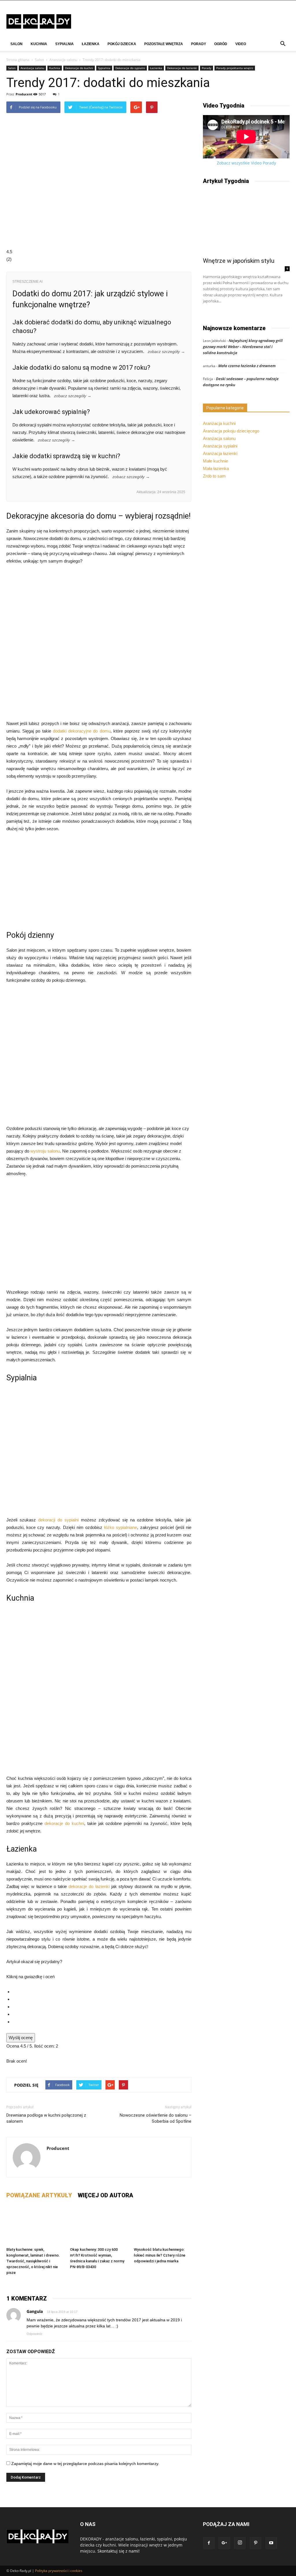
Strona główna (18, 60)
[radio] (102, 1992)
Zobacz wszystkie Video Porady (246, 163)
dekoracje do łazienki (89, 1886)
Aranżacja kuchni (219, 423)
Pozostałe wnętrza (164, 44)
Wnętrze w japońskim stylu (239, 261)
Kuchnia (39, 44)
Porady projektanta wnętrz (235, 68)
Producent (24, 94)
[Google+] (224, 2543)
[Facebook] (209, 2543)
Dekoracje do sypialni (130, 68)
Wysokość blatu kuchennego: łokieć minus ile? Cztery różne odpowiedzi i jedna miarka (160, 2255)
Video (241, 44)
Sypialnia (64, 44)
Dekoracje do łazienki (182, 68)
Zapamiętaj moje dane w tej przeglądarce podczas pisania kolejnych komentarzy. (85, 2464)
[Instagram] (240, 2543)
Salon (16, 44)
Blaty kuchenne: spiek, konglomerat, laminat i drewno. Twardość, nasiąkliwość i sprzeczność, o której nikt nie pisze (33, 2261)
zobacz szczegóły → (166, 352)
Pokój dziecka (122, 44)
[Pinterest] (256, 2543)
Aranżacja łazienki (220, 453)
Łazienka (91, 44)
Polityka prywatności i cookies (59, 2571)
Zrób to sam (214, 476)
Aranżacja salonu (63, 60)
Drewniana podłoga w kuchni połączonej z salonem (46, 2118)
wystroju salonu (45, 1151)
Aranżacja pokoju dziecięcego (231, 431)
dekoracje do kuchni (64, 1823)
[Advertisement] (99, 881)
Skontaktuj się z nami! (119, 2551)
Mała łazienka (216, 468)
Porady (199, 44)
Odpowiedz (35, 2334)
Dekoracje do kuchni (79, 68)
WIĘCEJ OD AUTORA (106, 2195)
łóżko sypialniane (121, 1527)
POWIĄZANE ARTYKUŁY (39, 2195)
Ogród (221, 44)
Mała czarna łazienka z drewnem (247, 366)
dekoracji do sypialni (58, 1520)
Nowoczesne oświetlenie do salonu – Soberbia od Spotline (156, 2118)
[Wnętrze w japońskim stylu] (246, 222)
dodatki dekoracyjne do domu (82, 731)
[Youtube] (271, 2543)
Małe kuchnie (215, 461)
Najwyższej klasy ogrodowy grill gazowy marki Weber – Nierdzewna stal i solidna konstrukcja (243, 347)
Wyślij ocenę (21, 2038)
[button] (283, 44)
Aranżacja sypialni (220, 446)
